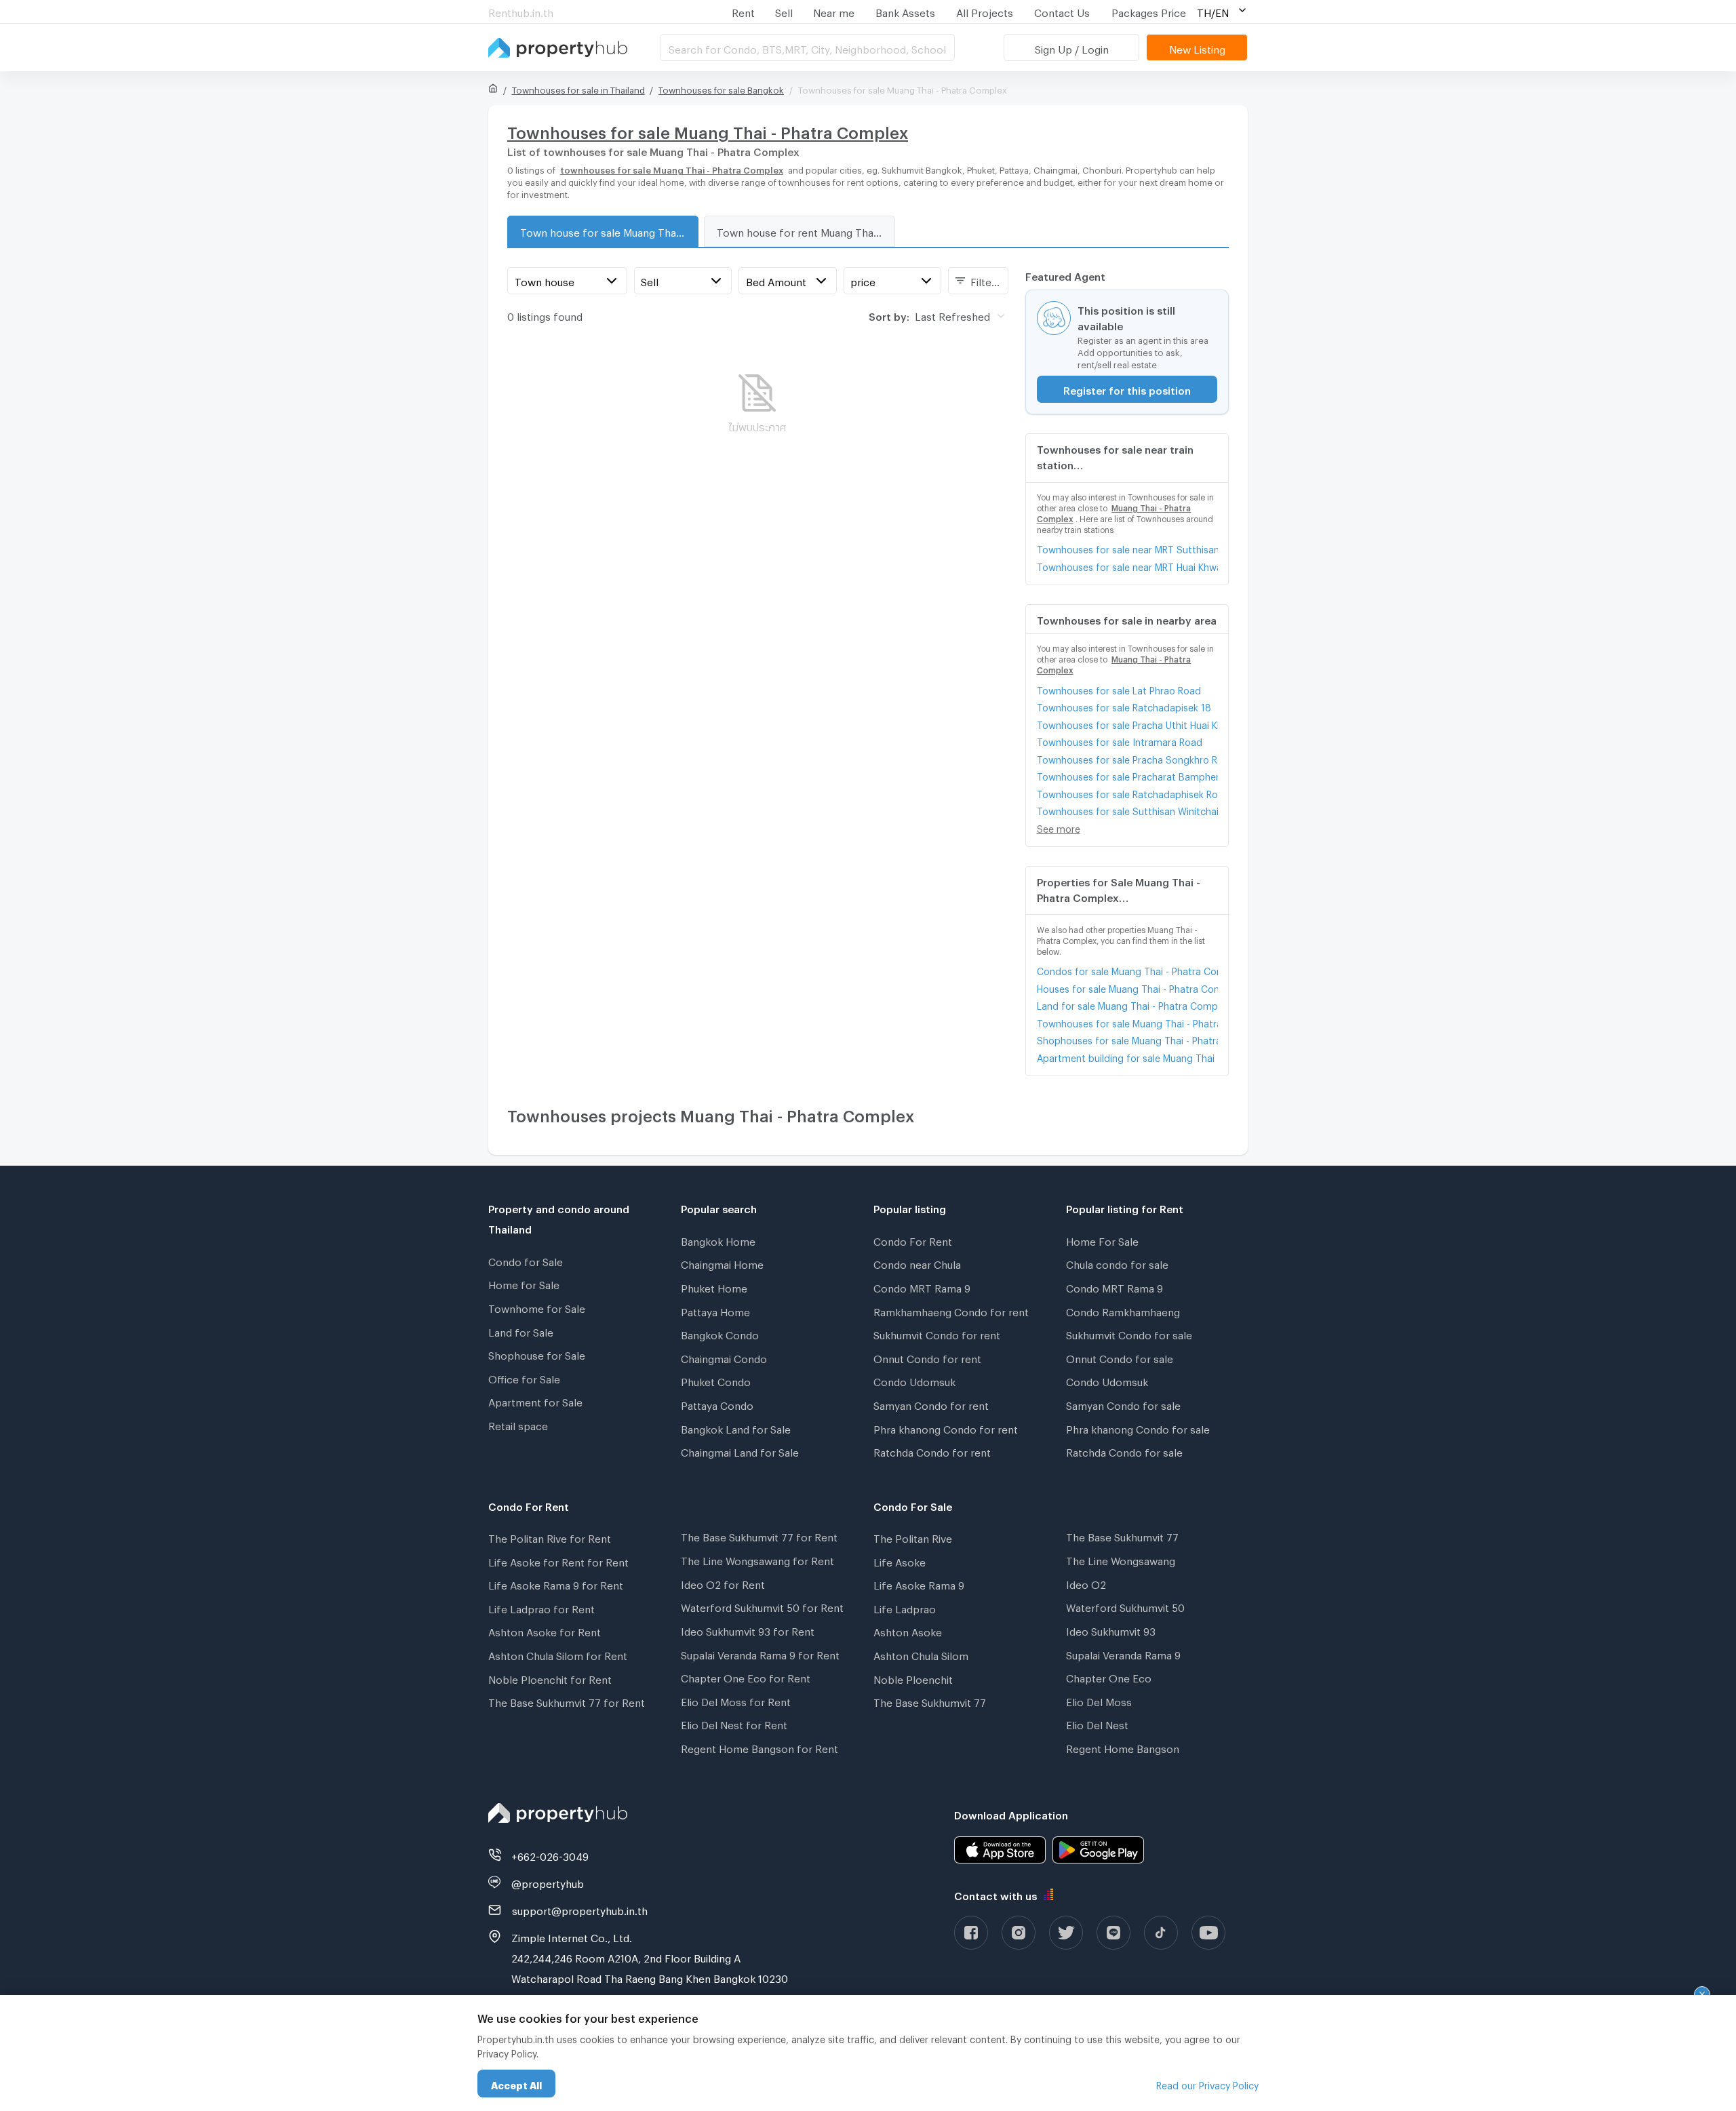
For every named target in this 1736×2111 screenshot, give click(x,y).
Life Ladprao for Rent (541, 1607)
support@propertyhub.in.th (580, 1909)
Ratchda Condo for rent (932, 1451)
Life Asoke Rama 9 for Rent (556, 1583)
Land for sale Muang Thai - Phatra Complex (1127, 1004)
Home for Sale (524, 1283)
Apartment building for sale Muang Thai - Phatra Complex (1127, 1056)
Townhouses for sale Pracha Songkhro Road (1127, 758)
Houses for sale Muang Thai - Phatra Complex (1127, 987)
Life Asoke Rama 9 (919, 1583)
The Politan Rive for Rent (550, 1537)
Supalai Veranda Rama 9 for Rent (760, 1653)
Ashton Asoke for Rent (545, 1630)
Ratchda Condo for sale (1124, 1451)
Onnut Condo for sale (1120, 1357)
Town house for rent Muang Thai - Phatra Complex (806, 231)
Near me (834, 11)
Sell (784, 11)
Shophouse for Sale (537, 1354)
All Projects (985, 11)
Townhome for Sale (537, 1307)
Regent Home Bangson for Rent (759, 1747)
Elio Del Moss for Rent (736, 1700)
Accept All (516, 2084)
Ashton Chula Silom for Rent (558, 1654)
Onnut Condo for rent (927, 1357)
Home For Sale (1102, 1240)
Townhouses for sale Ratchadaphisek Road (1127, 792)
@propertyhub (548, 1882)
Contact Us (1062, 11)
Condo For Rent (913, 1240)
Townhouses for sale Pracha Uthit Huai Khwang (1127, 723)
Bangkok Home (718, 1240)
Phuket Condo (716, 1380)
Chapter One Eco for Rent (746, 1676)
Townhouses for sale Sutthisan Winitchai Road (1127, 809)
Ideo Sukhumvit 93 (1111, 1630)
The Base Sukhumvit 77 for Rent (567, 1701)
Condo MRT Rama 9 (922, 1286)
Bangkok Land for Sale (736, 1427)
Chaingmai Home (722, 1263)
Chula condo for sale (1117, 1263)
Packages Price (1149, 11)
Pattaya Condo (717, 1404)
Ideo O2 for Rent (723, 1583)
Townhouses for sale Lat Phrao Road (1119, 689)
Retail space (518, 1424)
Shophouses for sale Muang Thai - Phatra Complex (1127, 1039)
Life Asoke (900, 1560)
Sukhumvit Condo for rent (937, 1333)
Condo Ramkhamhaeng (1123, 1310)
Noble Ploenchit (913, 1678)
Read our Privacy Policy (1207, 2084)
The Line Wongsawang (1121, 1559)
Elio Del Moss (1099, 1700)
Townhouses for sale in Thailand (578, 88)
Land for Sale (521, 1330)
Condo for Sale (526, 1260)
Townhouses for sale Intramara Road (1120, 740)
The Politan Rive (913, 1537)
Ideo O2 (1086, 1583)
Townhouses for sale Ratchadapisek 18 (1124, 706)
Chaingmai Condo (724, 1357)
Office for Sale (524, 1377)
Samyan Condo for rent (931, 1404)
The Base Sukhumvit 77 (930, 1701)
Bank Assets (905, 11)
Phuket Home (714, 1286)
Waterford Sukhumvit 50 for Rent (762, 1606)
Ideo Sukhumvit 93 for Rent (748, 1630)
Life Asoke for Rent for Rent (558, 1560)
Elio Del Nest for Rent (734, 1723)
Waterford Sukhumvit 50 (1125, 1606)
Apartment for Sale (535, 1400)
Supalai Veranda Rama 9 (1123, 1653)
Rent (743, 11)
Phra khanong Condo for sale (1138, 1427)
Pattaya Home (715, 1310)
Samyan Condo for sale (1123, 1404)
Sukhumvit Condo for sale (1129, 1333)
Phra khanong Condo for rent (946, 1427)
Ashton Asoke (908, 1630)
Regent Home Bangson (1123, 1747)
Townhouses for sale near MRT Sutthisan (1127, 548)
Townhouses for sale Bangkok (721, 88)
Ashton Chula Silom (921, 1654)
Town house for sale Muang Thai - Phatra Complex (609, 231)
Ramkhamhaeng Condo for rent (951, 1310)
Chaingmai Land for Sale (740, 1451)
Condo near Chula (917, 1263)
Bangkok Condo (720, 1333)
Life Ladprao (905, 1607)
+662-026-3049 (550, 1855)
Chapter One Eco (1109, 1676)
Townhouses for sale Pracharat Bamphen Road (1127, 775)
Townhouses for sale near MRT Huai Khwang (1127, 565)
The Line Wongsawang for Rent (757, 1559)
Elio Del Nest (1097, 1723)
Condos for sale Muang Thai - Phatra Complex (1127, 969)
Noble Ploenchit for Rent (550, 1678)
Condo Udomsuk (914, 1380)
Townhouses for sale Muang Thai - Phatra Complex (1127, 1022)
